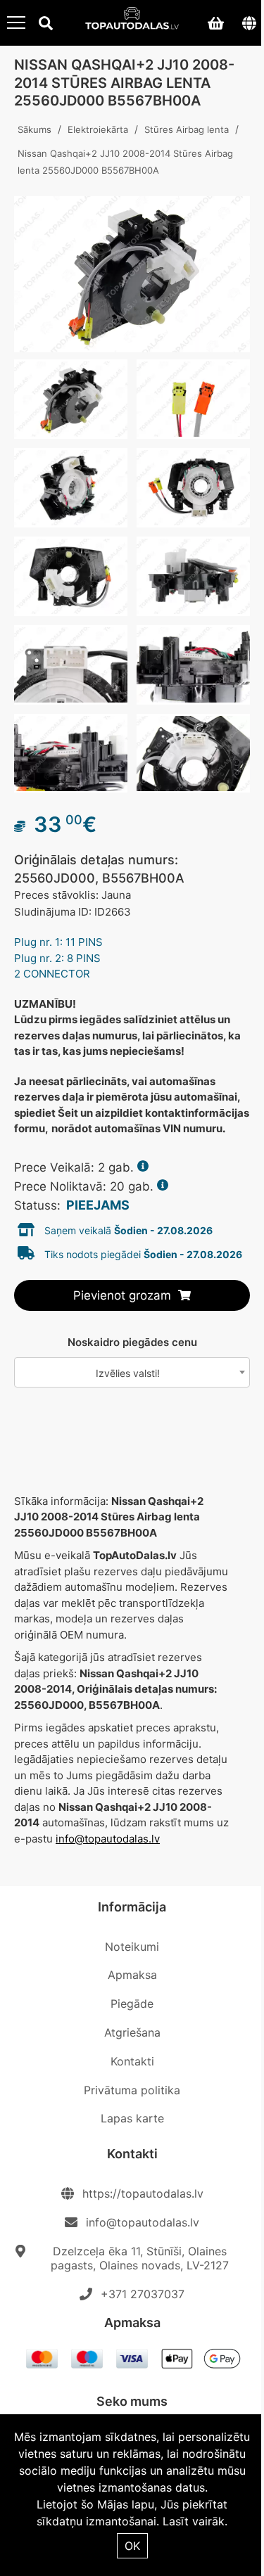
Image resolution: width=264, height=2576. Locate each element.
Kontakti (132, 2061)
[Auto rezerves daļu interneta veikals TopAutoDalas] (132, 20)
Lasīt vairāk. (195, 2521)
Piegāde (132, 2004)
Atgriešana (132, 2032)
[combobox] (132, 1372)
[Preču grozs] (215, 23)
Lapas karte (132, 2118)
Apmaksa (132, 1975)
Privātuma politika (132, 2090)
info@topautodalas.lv (108, 1839)
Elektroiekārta (98, 129)
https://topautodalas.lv (143, 2193)
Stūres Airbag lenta (187, 129)
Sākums (34, 129)
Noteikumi (132, 1947)
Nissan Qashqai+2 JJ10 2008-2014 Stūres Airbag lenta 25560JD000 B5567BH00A (125, 162)
